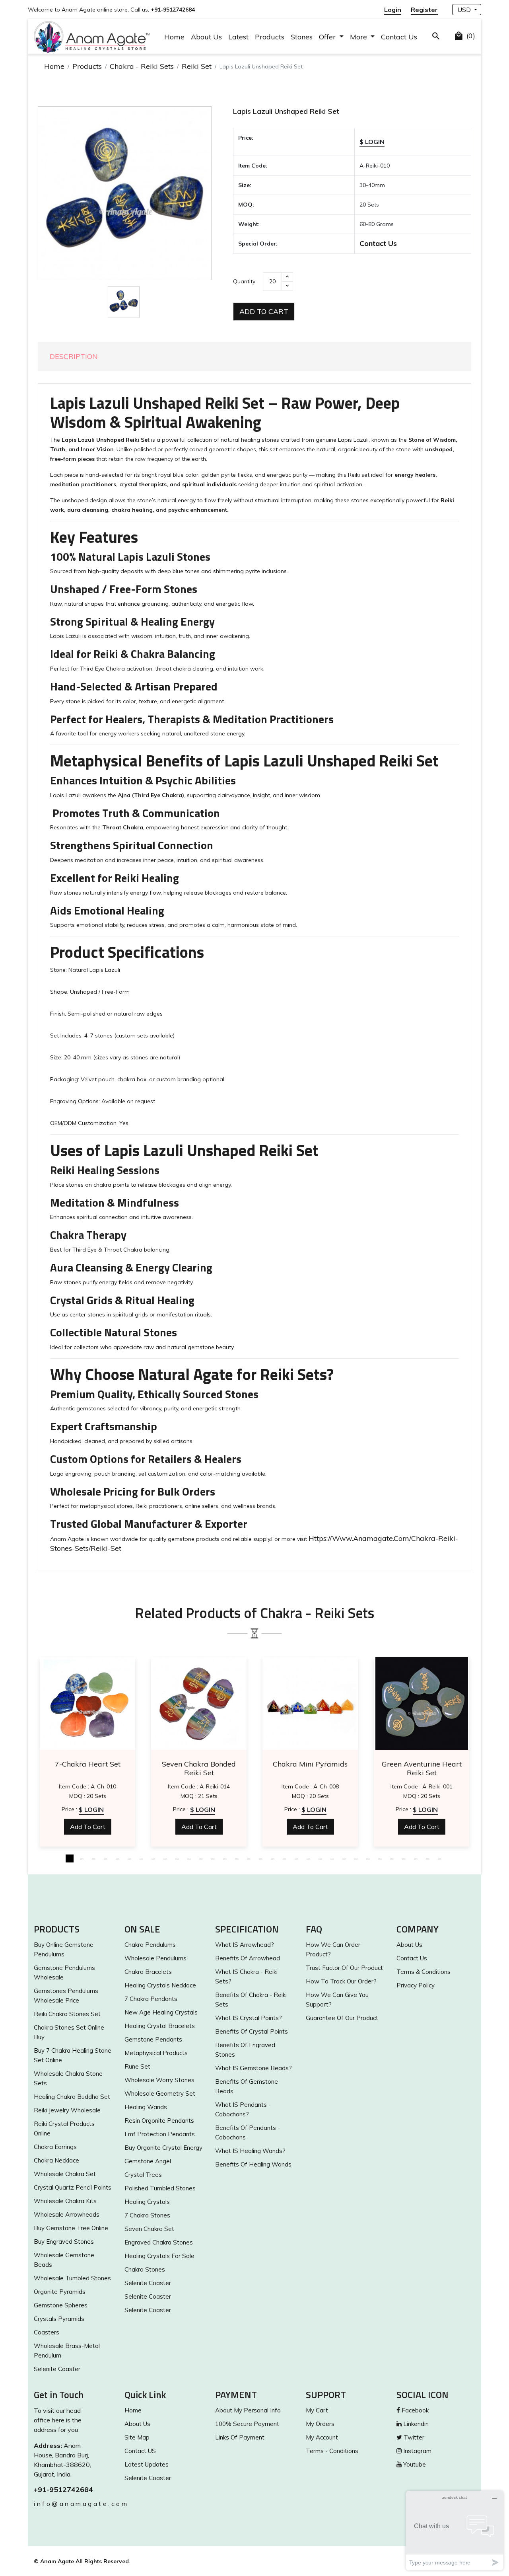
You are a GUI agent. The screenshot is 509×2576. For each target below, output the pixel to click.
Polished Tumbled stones (160, 2188)
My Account (322, 2437)
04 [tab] (105, 1858)
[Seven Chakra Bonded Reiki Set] (199, 1703)
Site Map (137, 2437)
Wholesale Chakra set (65, 2174)
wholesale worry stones (159, 2080)
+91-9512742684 (63, 2489)
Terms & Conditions (424, 1972)
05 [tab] (117, 1858)
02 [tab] (82, 1858)
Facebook (414, 2410)
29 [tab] (404, 1858)
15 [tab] (237, 1858)
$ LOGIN (372, 142)
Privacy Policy (416, 1985)
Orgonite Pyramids (60, 2292)
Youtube (414, 2464)
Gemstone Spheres (61, 2305)
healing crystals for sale (159, 2256)
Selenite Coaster (57, 2369)
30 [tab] (416, 1858)
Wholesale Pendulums (155, 1958)
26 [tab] (368, 1858)
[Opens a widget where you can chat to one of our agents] (455, 2530)
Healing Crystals (147, 2202)
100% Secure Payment (247, 2424)
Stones (302, 37)
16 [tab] (249, 1858)
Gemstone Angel (148, 2161)
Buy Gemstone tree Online (71, 2228)
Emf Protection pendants (160, 2134)
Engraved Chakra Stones (159, 2242)
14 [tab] (225, 1858)
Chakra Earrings (55, 2147)
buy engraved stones (64, 2242)
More (359, 37)
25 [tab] (356, 1858)
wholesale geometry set (160, 2093)
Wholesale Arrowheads (67, 2214)
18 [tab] (272, 1858)
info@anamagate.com (73, 2504)
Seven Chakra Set (149, 2229)
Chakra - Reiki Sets (142, 66)
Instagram (417, 2451)
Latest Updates (147, 2464)
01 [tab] (70, 1858)
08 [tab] (153, 1858)
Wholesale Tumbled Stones (72, 2278)
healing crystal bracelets (160, 2026)
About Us (206, 37)
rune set (137, 2066)
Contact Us (399, 37)
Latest (238, 37)
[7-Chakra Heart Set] (87, 1703)
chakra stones (145, 2269)
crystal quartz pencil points (73, 2187)
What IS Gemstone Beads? (254, 2068)
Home (174, 37)
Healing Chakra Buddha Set (72, 2097)
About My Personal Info (248, 2410)
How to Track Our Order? (341, 1981)
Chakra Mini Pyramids (310, 1764)
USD (465, 10)
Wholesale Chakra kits (65, 2201)
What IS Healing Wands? (250, 2151)
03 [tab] (93, 1858)
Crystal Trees (143, 2175)
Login (393, 10)
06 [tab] (129, 1858)
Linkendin (415, 2424)
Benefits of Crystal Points (252, 2031)
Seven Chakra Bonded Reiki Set (199, 1769)
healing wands (146, 2107)
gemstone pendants (153, 2039)
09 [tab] (165, 1858)
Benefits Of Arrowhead (248, 1958)
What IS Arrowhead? (245, 1945)
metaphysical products (156, 2053)
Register (424, 10)
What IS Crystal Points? (249, 2018)
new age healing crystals (161, 2012)
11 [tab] (189, 1858)
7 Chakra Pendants (151, 1999)
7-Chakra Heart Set (88, 1764)
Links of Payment (240, 2437)
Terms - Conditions (332, 2451)
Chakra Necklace (56, 2160)
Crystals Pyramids (59, 2319)
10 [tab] (177, 1858)
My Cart (317, 2410)
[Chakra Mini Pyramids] (310, 1703)
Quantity (244, 281)
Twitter (413, 2437)
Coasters (47, 2332)
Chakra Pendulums (150, 1945)
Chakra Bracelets (148, 1972)
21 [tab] (308, 1858)
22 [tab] (320, 1858)
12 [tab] (201, 1858)
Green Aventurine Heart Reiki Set (422, 1769)
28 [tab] (392, 1858)
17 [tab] (260, 1858)
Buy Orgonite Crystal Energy (163, 2148)
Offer (328, 37)
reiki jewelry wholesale (67, 2110)
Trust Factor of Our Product (344, 1968)
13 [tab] (213, 1858)
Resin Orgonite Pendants (159, 2121)
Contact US (140, 2451)
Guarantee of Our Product (342, 2018)
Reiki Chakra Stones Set (67, 2014)
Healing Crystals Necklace (160, 1985)
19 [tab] (284, 1858)
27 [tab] (380, 1858)
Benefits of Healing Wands (253, 2164)
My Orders (320, 2424)
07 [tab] (141, 1858)
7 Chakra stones (147, 2215)
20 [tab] (296, 1858)
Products (270, 37)
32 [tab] (439, 1858)
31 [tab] (427, 1858)
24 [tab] (344, 1858)
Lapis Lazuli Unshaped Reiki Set (286, 111)
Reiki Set (197, 66)
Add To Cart (264, 311)
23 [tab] (332, 1858)
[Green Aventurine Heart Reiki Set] (422, 1703)
